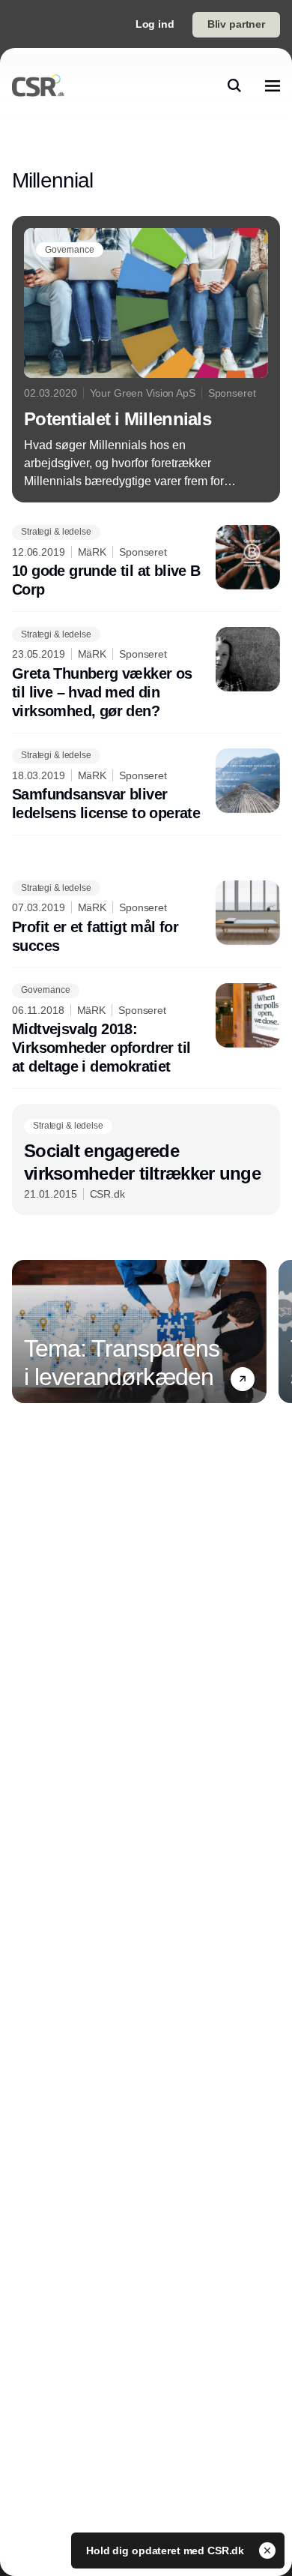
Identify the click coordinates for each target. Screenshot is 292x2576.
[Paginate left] (24, 1332)
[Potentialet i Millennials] (146, 359)
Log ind (155, 24)
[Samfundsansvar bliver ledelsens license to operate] (146, 786)
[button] (243, 1379)
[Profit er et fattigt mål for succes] (146, 918)
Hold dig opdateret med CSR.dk (167, 2551)
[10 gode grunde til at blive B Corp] (146, 562)
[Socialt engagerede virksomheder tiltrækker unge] (146, 1159)
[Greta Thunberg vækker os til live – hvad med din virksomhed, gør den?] (146, 674)
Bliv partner (236, 24)
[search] (234, 85)
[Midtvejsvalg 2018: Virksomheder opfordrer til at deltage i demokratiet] (146, 1030)
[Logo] (38, 85)
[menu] (273, 85)
